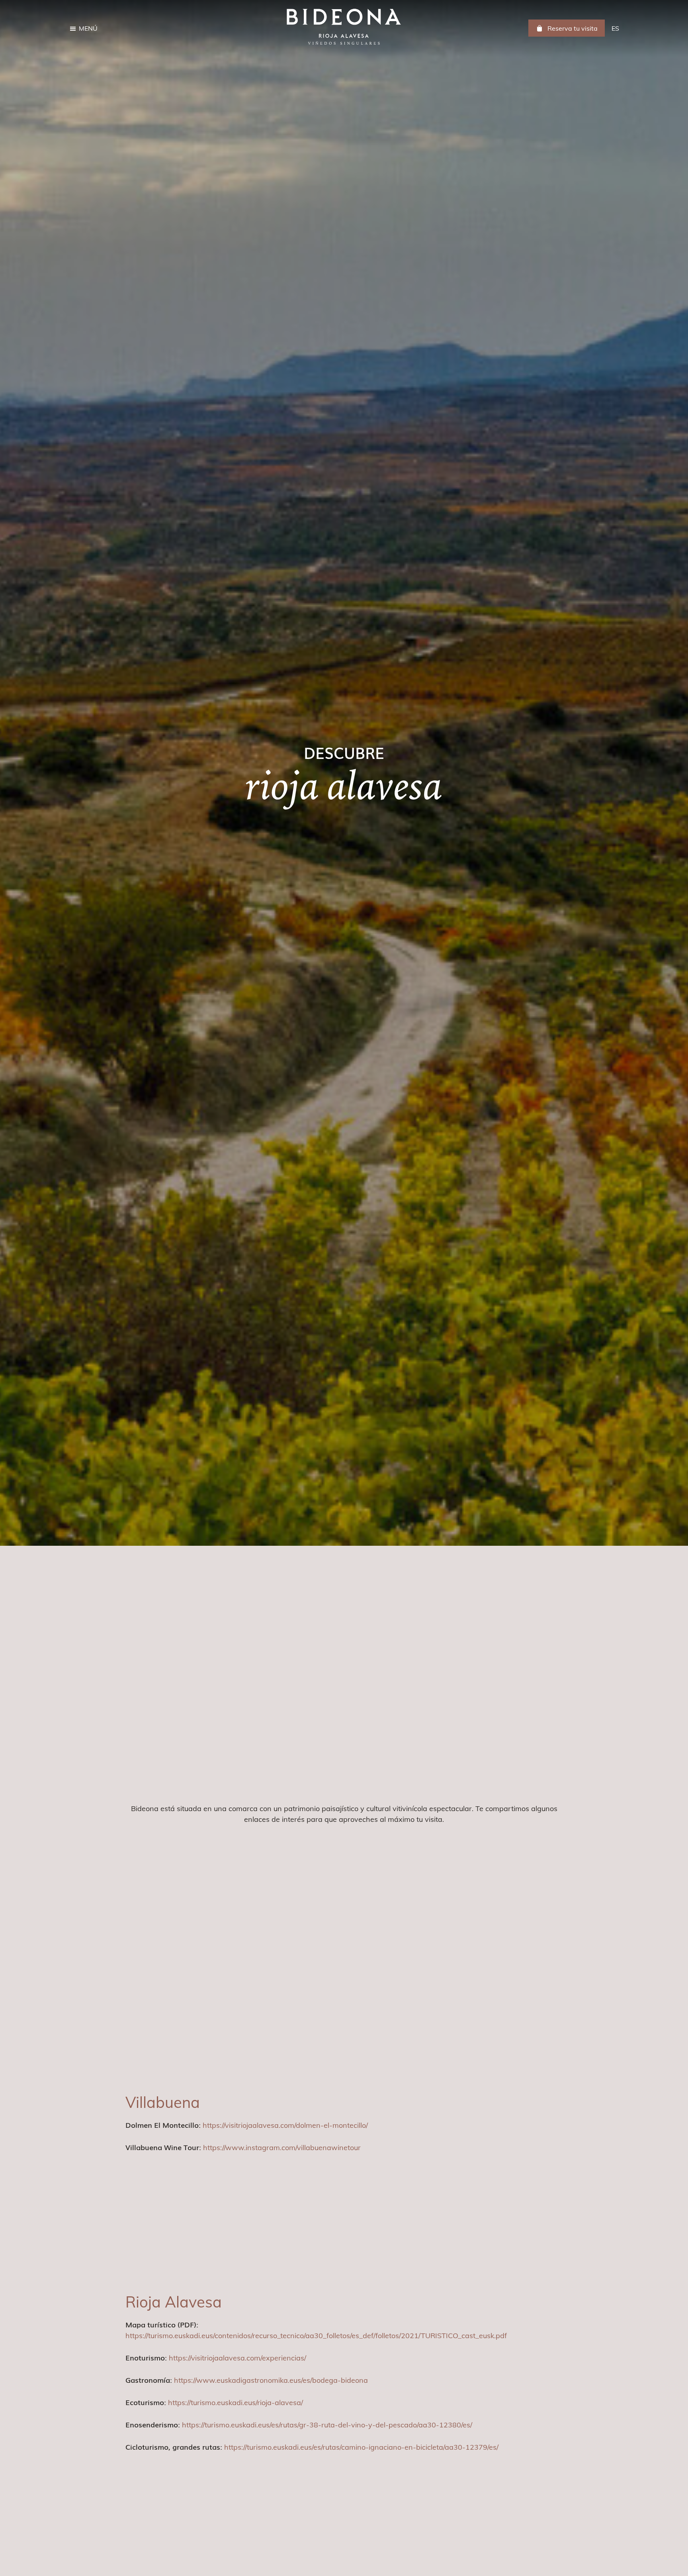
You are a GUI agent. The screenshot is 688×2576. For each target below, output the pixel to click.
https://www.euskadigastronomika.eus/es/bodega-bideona (271, 2380)
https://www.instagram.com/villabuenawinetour (282, 2148)
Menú (88, 28)
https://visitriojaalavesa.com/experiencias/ (237, 2358)
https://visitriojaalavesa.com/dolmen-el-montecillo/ (285, 2125)
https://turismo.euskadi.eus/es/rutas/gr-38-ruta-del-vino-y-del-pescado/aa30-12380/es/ (327, 2425)
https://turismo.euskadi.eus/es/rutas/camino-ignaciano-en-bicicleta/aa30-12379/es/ (361, 2447)
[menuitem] (615, 28)
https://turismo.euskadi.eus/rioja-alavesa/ (236, 2403)
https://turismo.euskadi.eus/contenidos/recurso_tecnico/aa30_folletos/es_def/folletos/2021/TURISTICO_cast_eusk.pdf (316, 2336)
